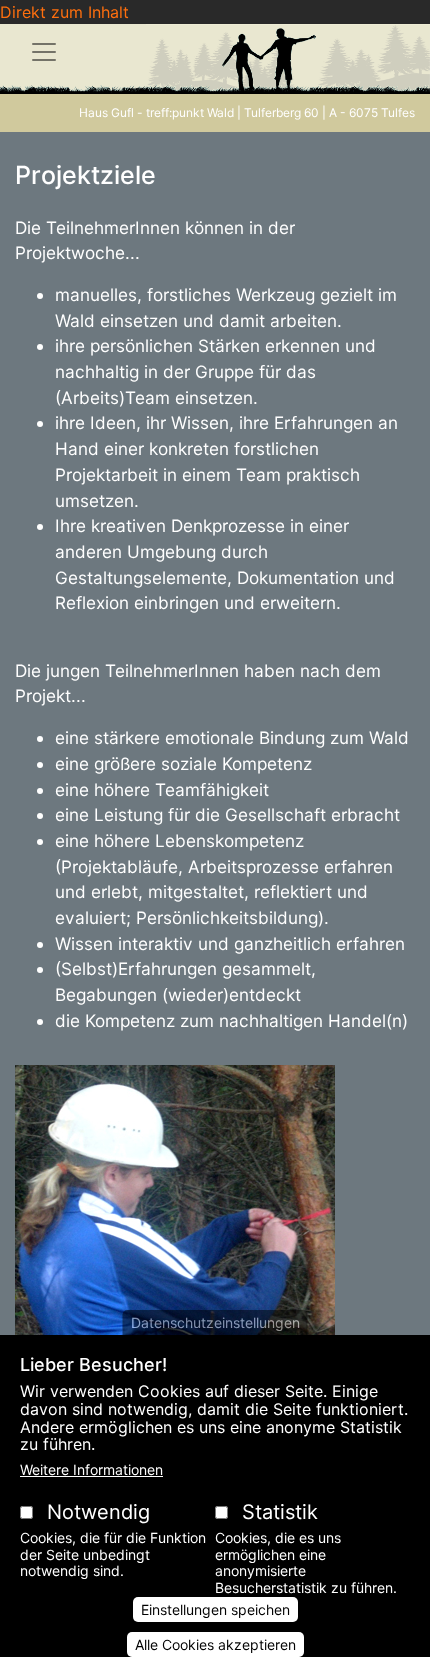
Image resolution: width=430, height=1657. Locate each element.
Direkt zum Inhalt (64, 12)
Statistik (280, 1512)
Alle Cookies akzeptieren (215, 1644)
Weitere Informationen (91, 1469)
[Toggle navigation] (44, 52)
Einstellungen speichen (215, 1609)
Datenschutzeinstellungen (215, 1322)
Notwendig (98, 1512)
